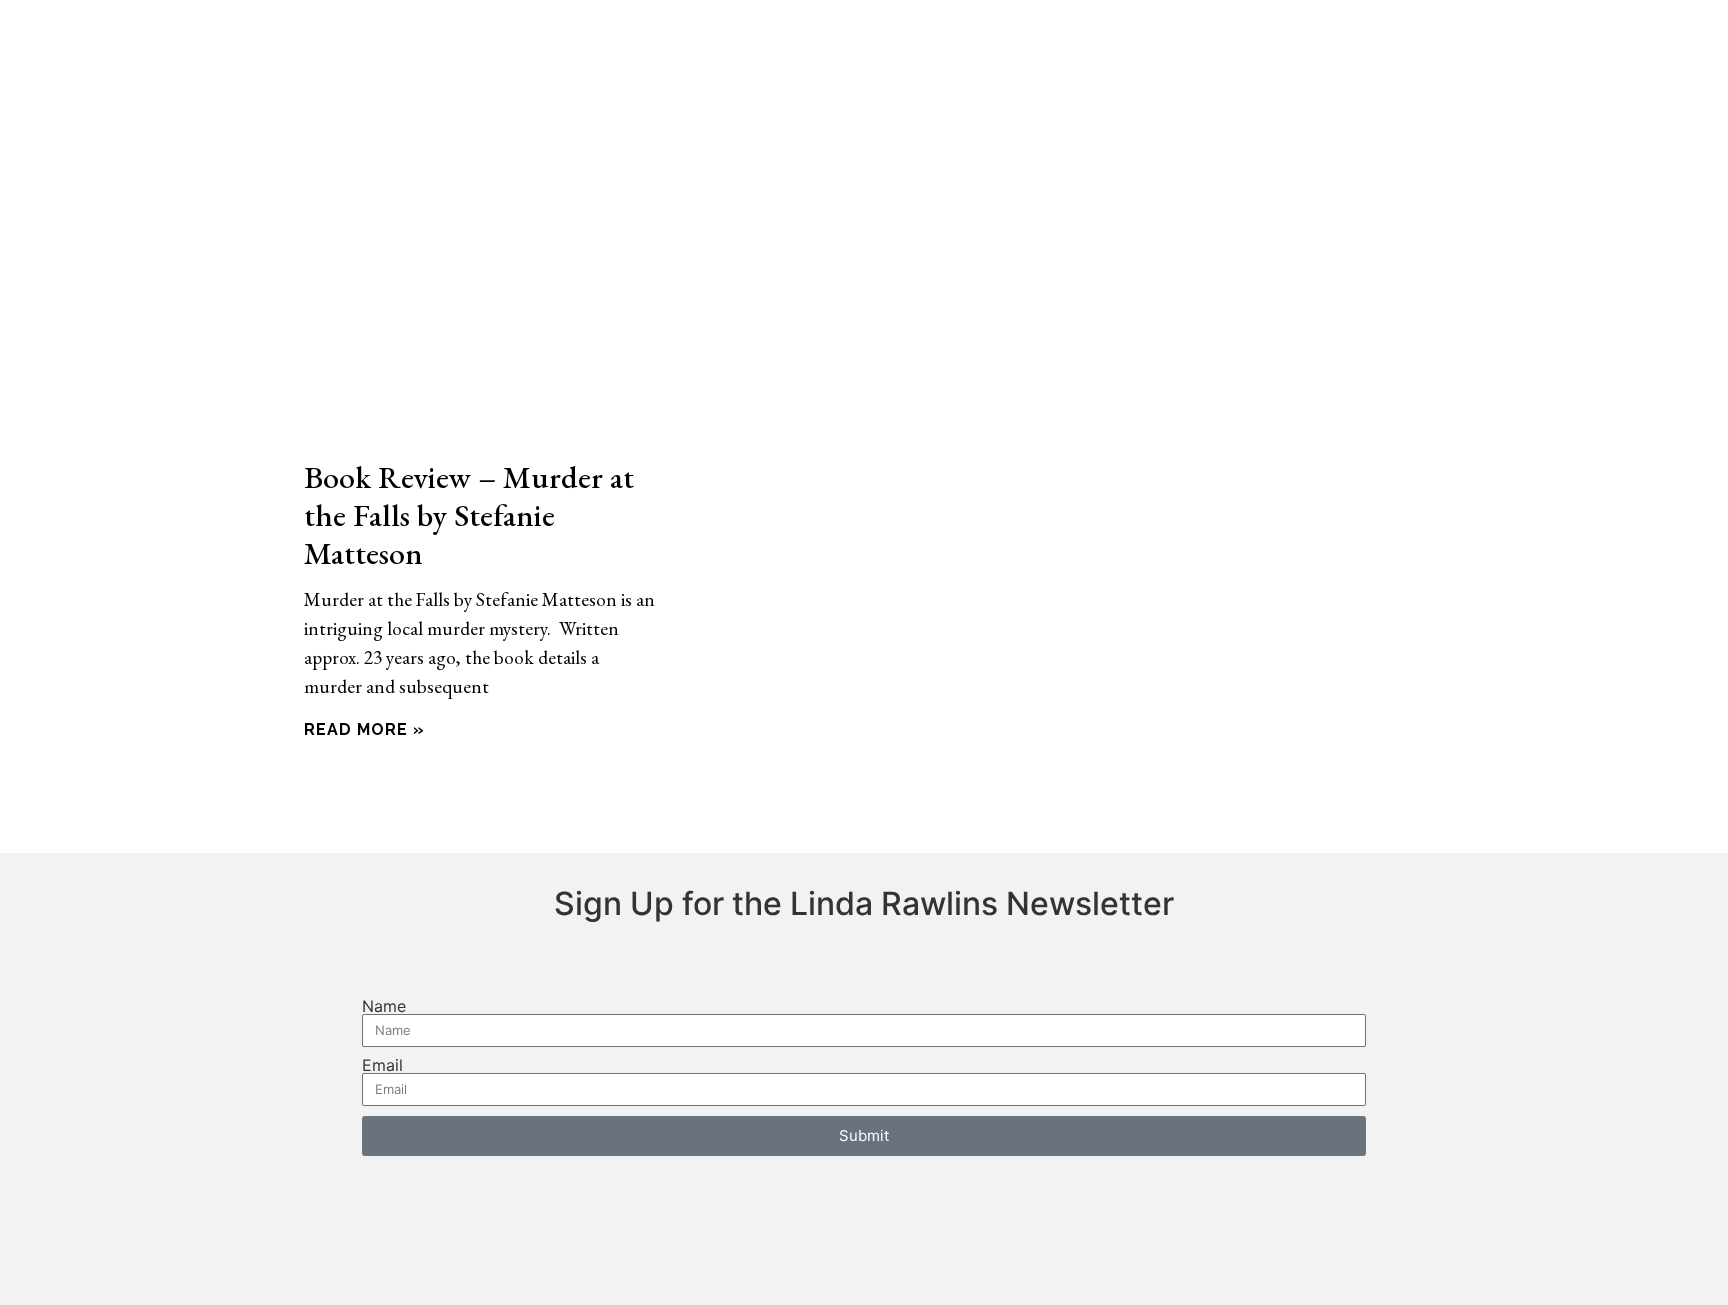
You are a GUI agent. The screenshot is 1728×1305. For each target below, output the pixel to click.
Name (384, 1006)
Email (382, 1065)
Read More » (364, 729)
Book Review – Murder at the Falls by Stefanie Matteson (469, 514)
